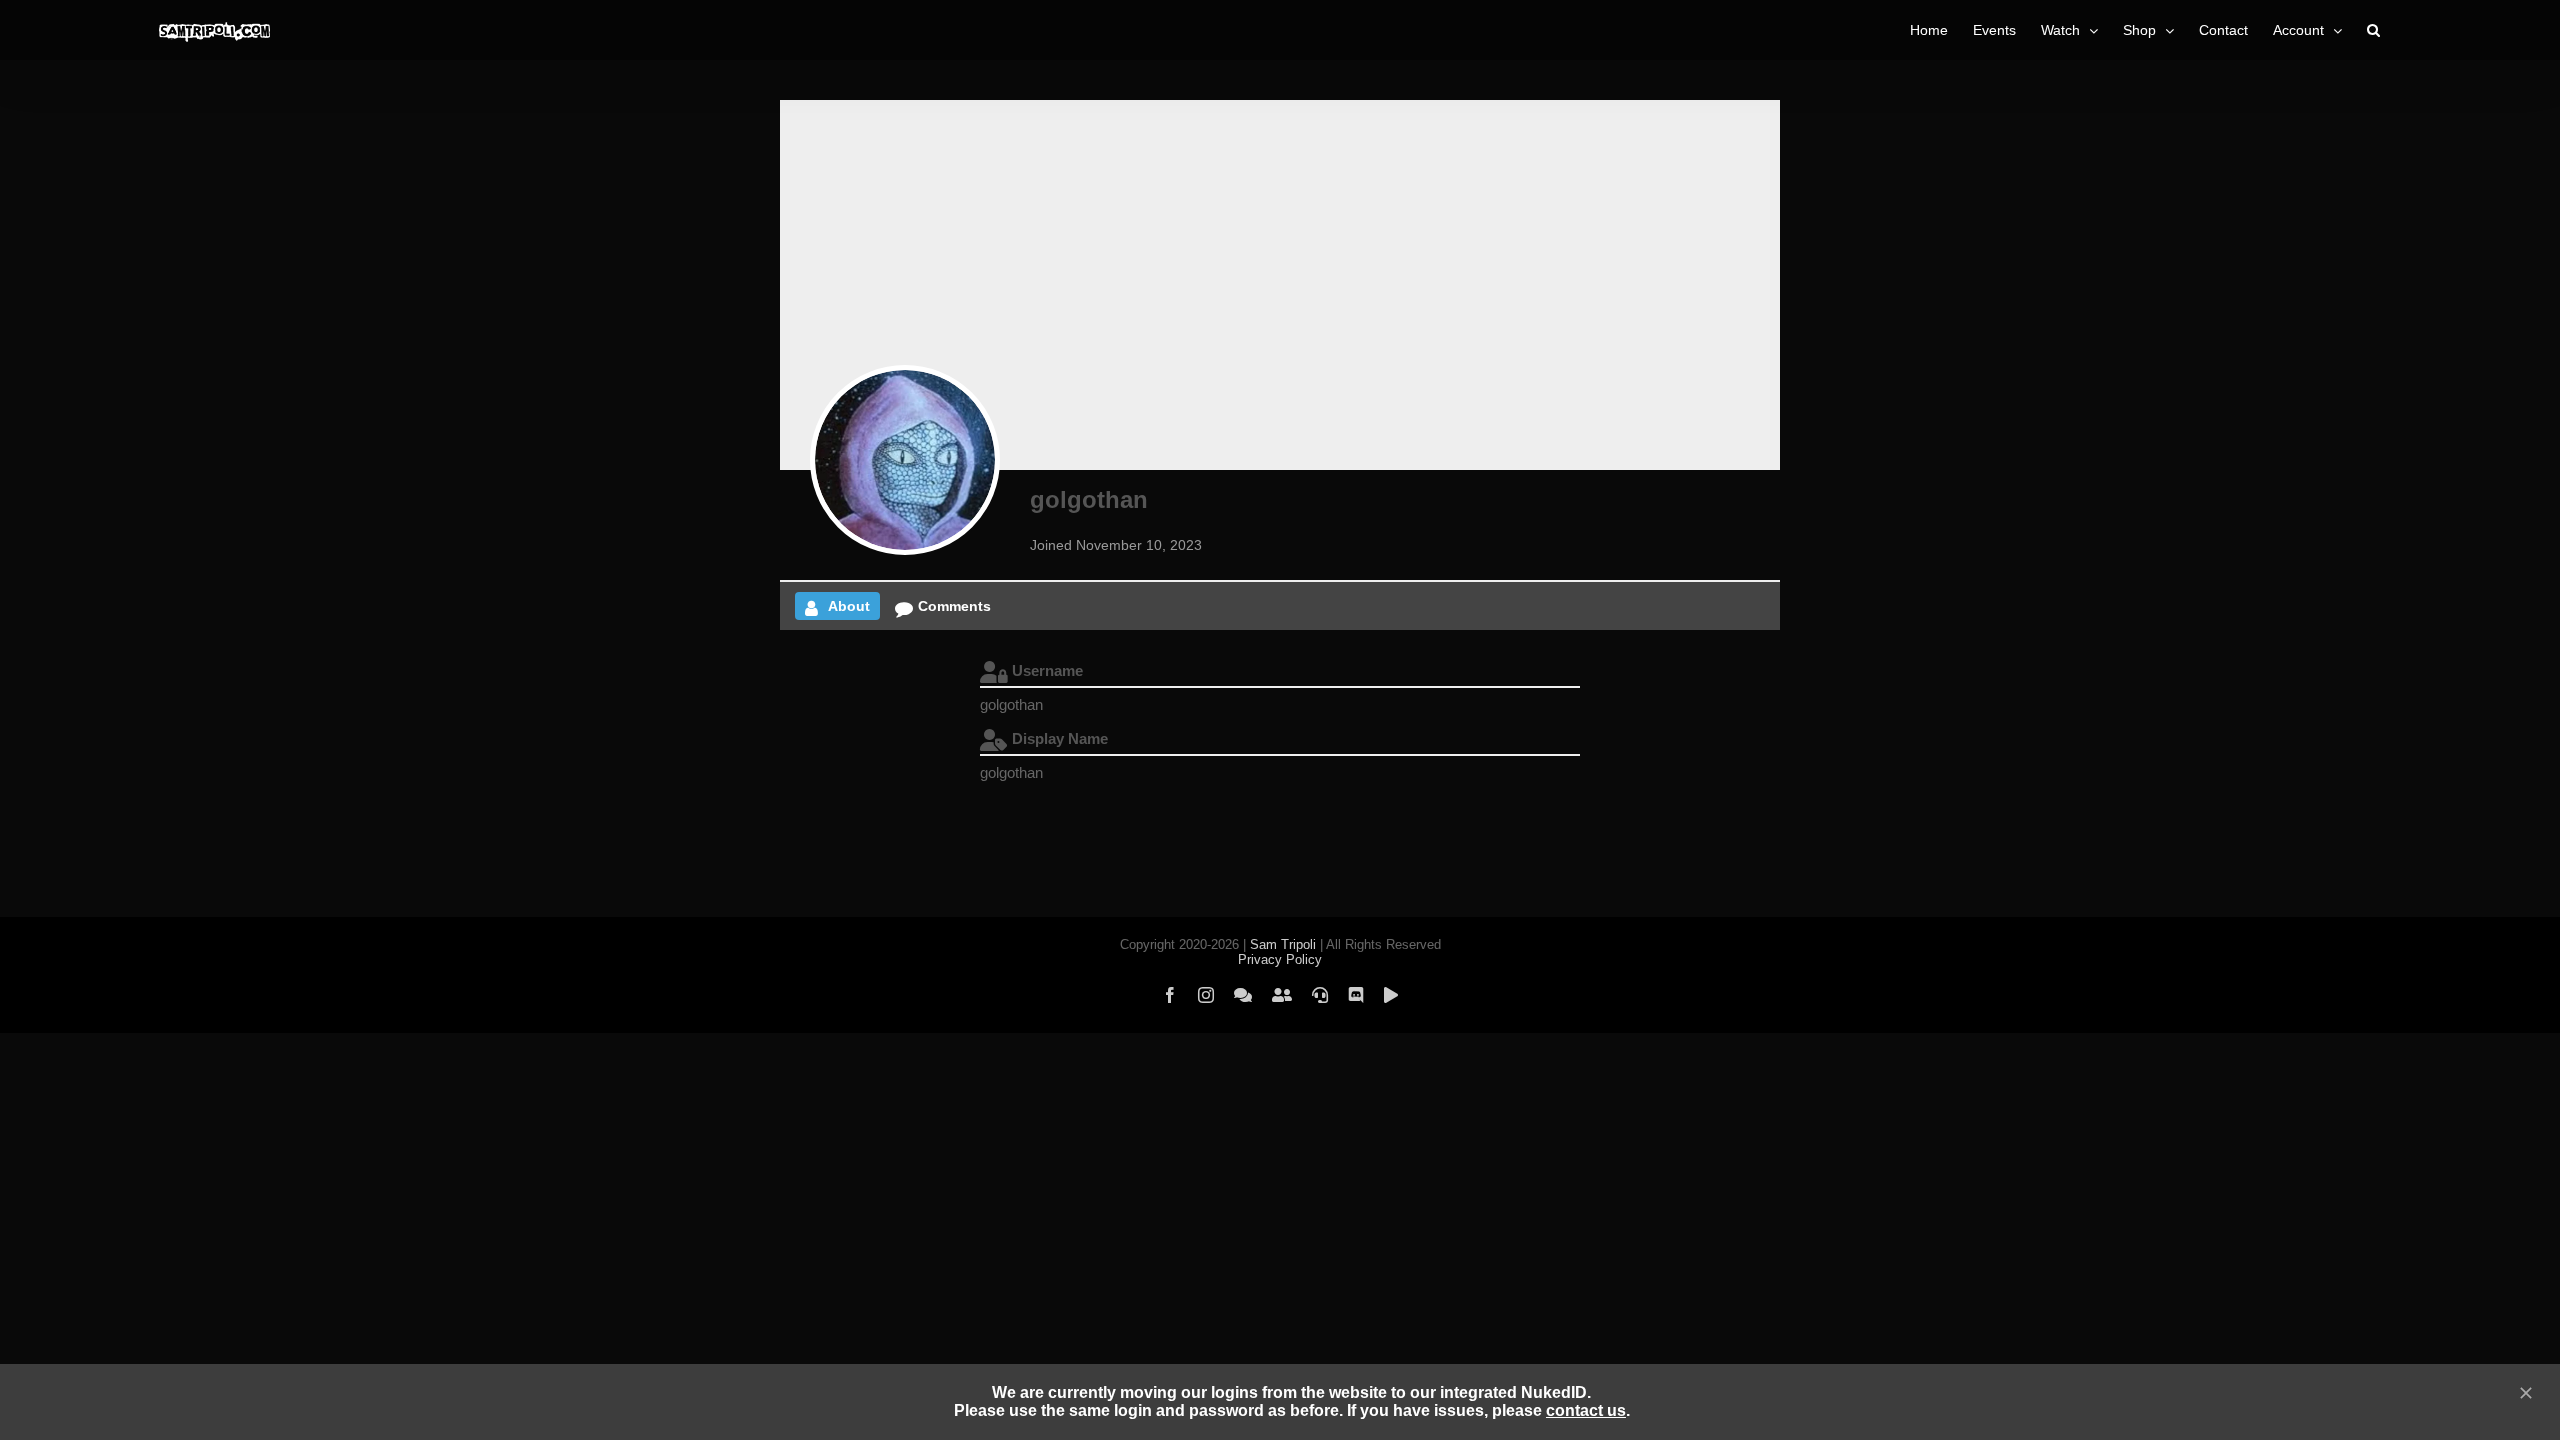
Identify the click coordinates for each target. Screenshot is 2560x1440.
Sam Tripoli (1283, 944)
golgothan (1089, 499)
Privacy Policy (1280, 959)
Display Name (1060, 738)
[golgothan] (905, 460)
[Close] (2526, 1393)
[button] (2373, 30)
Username (1047, 670)
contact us (1586, 1410)
